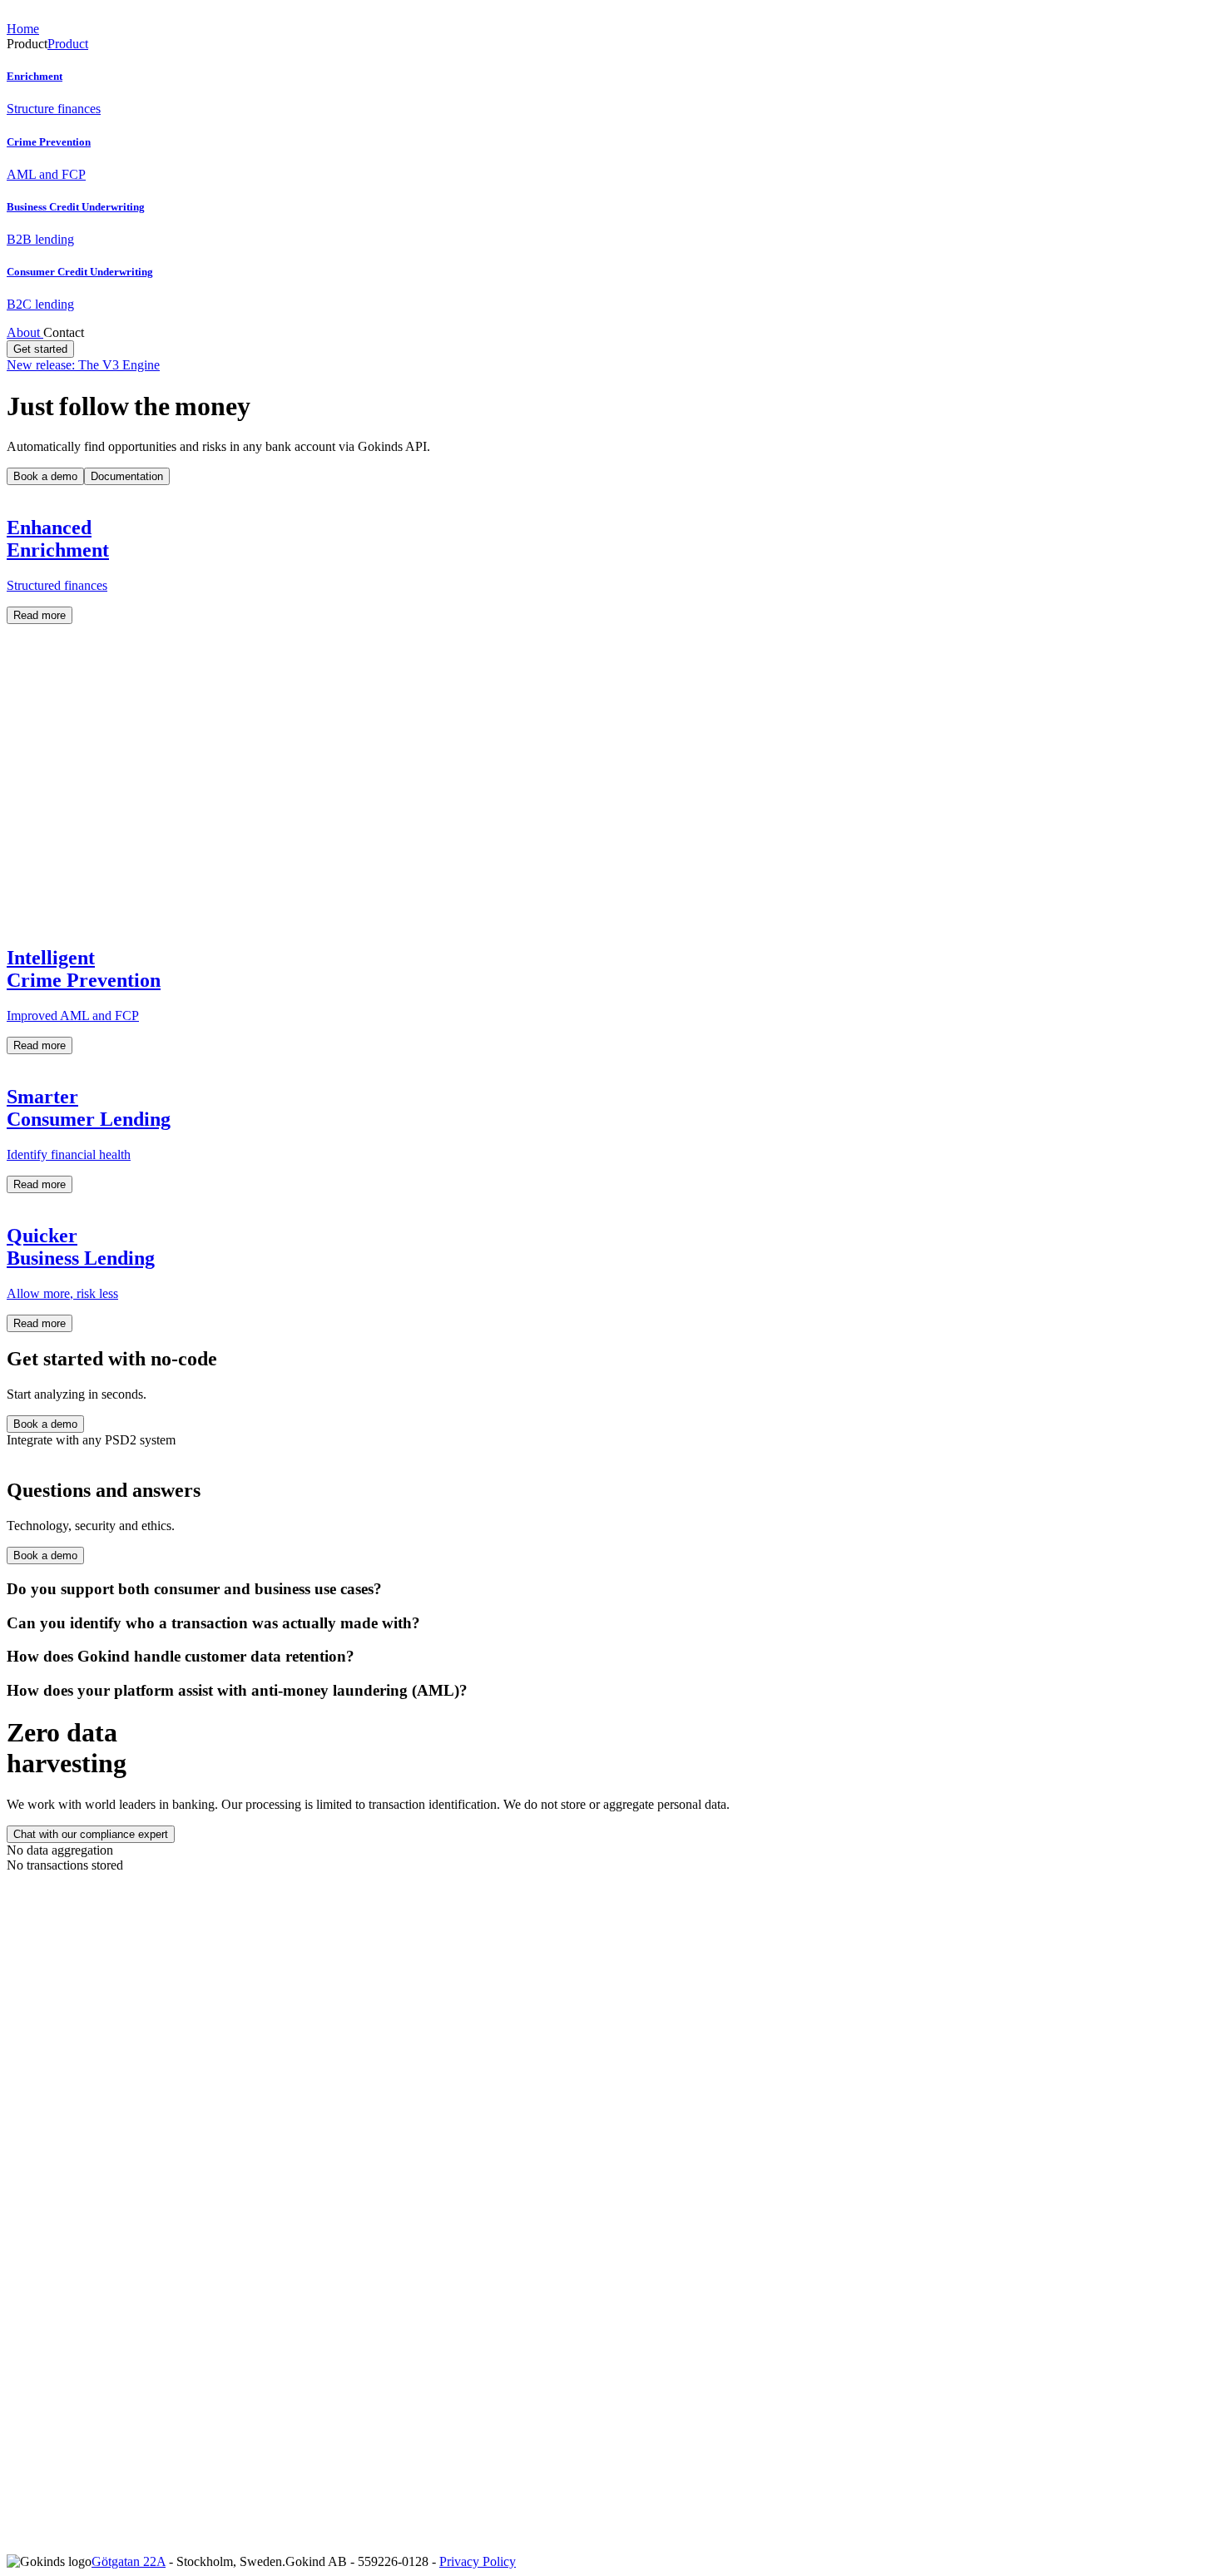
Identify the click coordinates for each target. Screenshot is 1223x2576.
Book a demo (45, 476)
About (25, 332)
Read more (40, 615)
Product (68, 44)
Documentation (127, 476)
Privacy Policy (478, 2561)
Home (23, 29)
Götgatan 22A (129, 2561)
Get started (40, 349)
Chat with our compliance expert (91, 1834)
